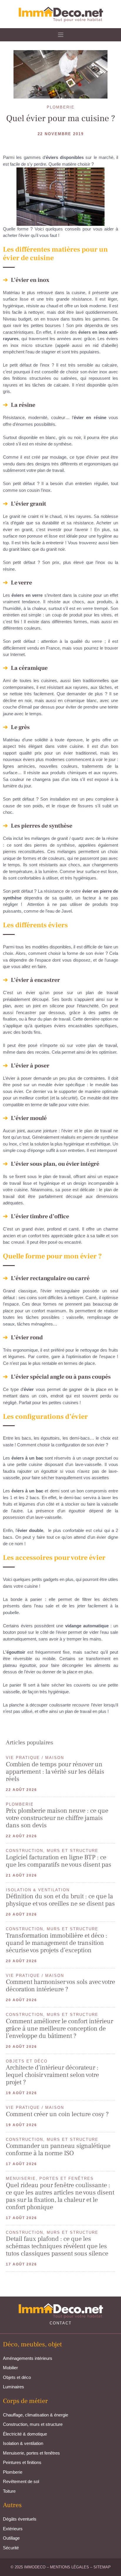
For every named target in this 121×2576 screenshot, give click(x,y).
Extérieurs (13, 2529)
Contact (61, 2323)
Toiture (9, 2491)
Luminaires (14, 2387)
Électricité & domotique (25, 2434)
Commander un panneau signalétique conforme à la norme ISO (58, 2149)
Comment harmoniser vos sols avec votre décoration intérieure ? (60, 1986)
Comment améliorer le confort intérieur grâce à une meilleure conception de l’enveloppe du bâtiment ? (59, 2028)
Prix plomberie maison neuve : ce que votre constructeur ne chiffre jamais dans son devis (57, 1818)
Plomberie (13, 2472)
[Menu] (61, 35)
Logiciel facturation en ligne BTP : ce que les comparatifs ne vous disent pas (59, 1861)
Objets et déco (17, 2377)
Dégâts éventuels (20, 2519)
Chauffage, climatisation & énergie (36, 2415)
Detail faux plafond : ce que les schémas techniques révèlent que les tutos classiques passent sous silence (57, 2246)
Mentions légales (69, 2567)
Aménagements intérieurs (28, 2358)
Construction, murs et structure (33, 2424)
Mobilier (10, 2368)
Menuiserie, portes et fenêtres (31, 2453)
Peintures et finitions (22, 2462)
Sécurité (11, 2548)
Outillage (11, 2538)
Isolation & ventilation (23, 2443)
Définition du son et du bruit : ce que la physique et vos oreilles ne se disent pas (60, 1900)
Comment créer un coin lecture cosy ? (57, 2114)
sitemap (102, 2567)
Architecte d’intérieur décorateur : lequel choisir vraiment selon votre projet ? (52, 2075)
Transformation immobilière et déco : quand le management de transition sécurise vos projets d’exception (57, 1943)
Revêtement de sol (21, 2481)
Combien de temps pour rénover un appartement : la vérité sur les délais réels (55, 1772)
